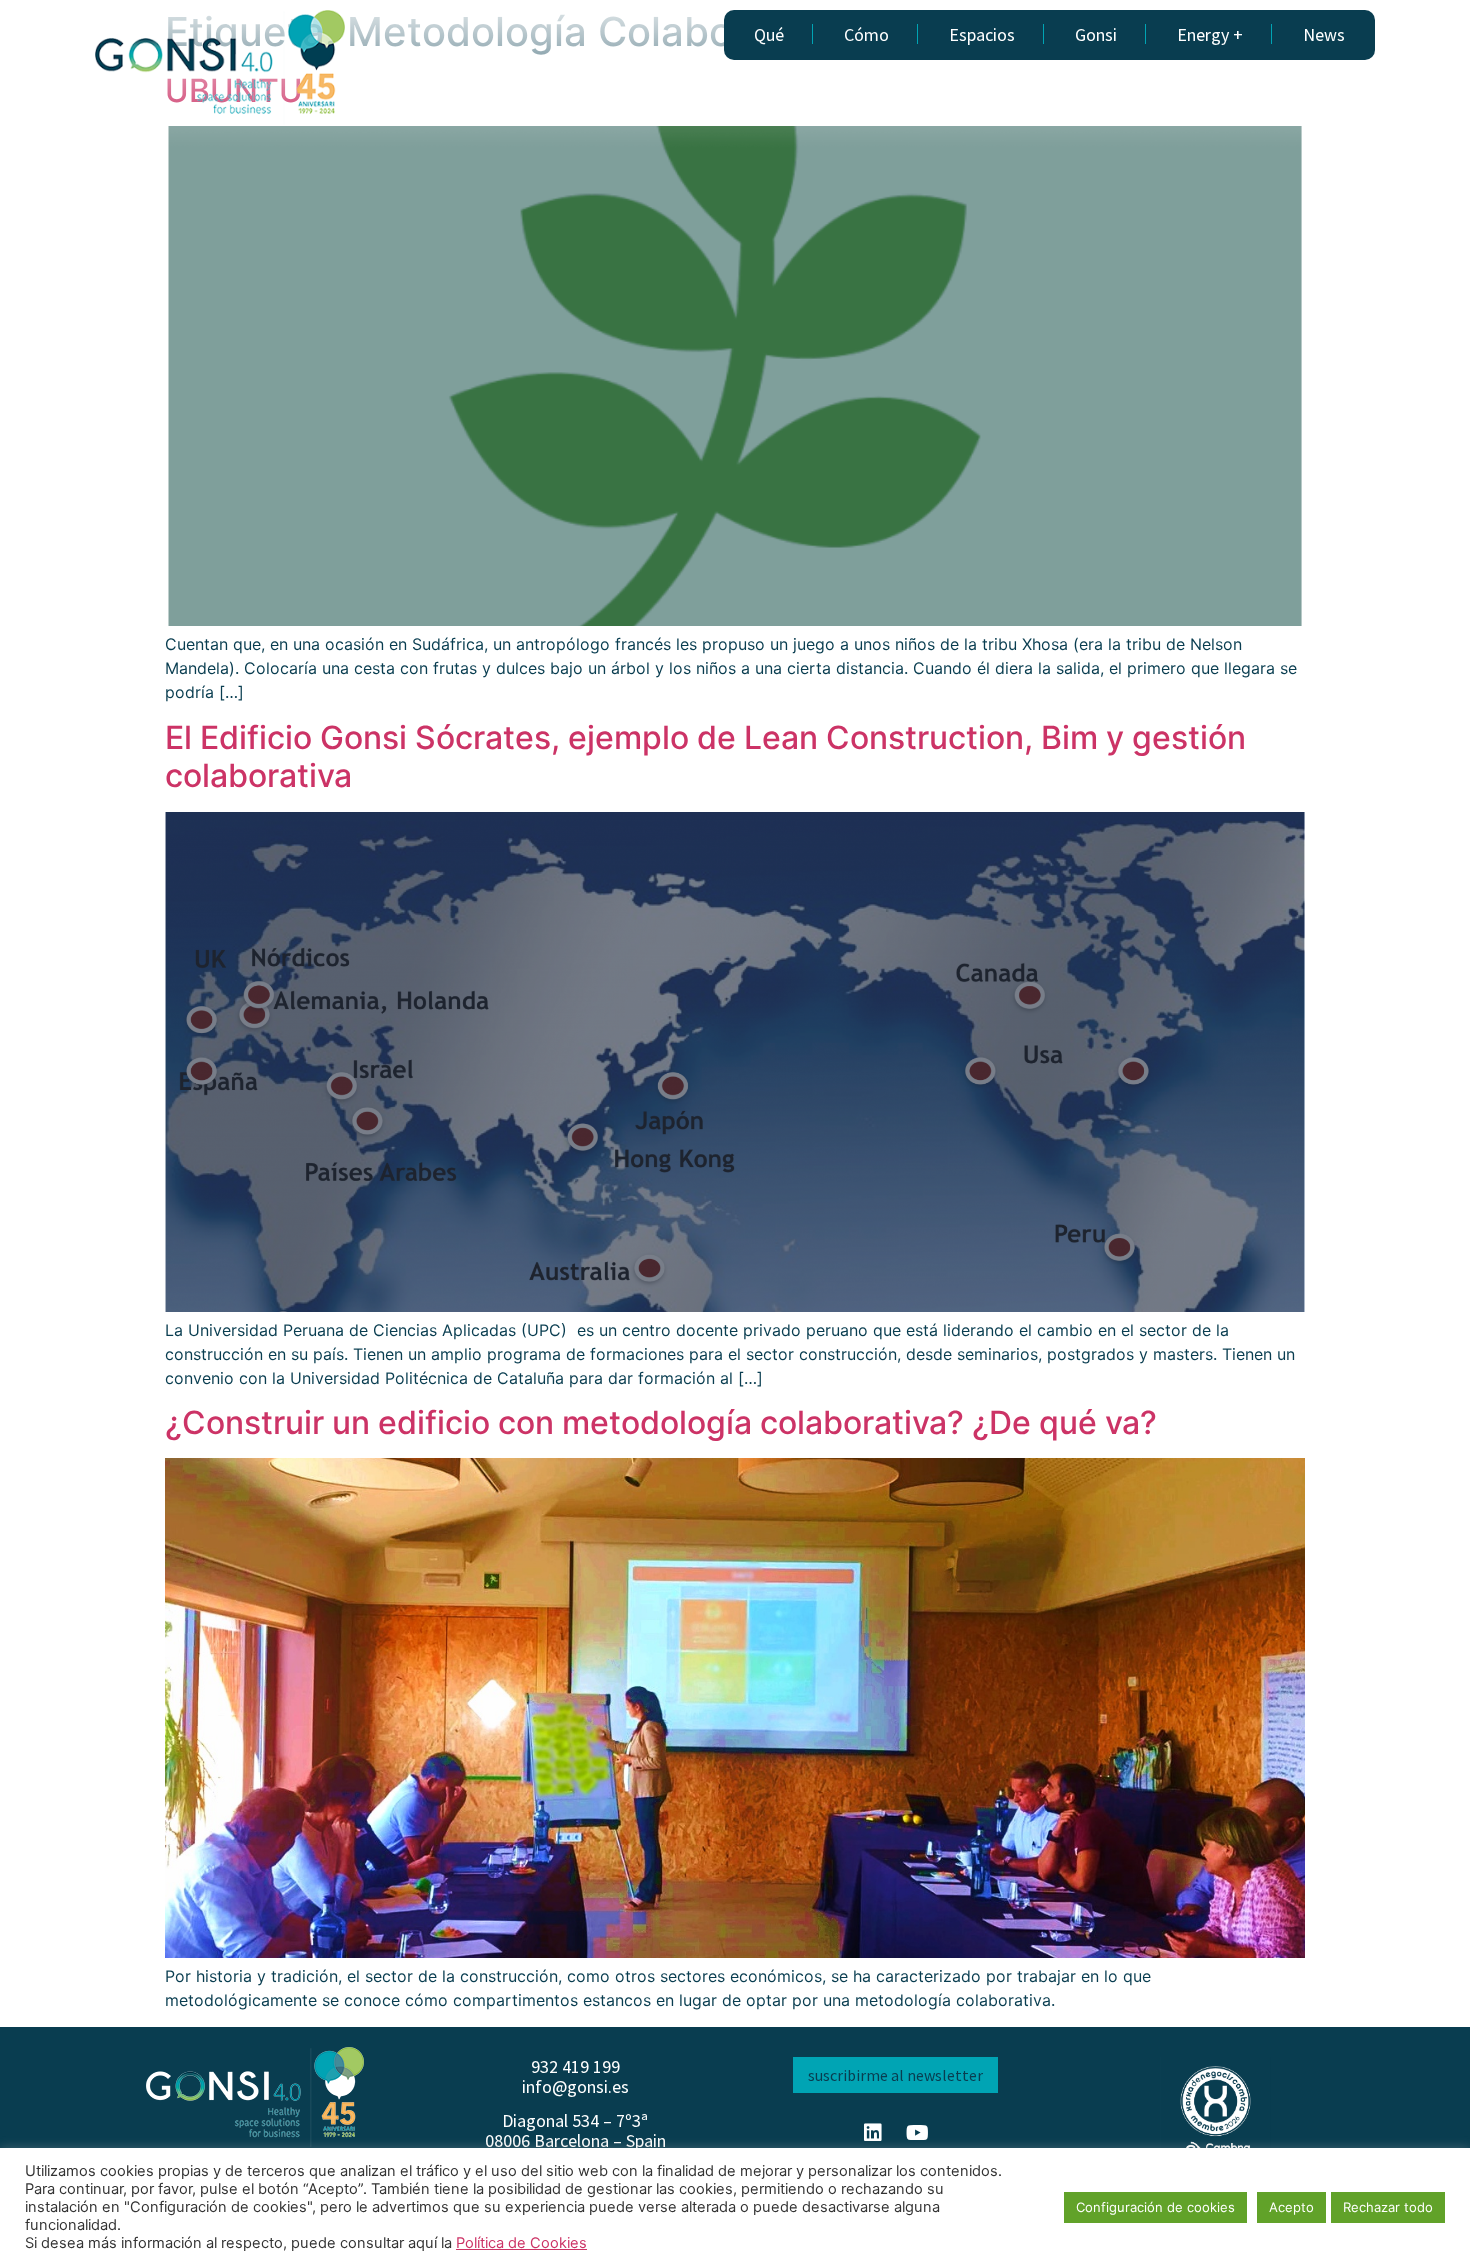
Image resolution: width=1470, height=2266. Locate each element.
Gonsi (1096, 34)
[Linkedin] (873, 2133)
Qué (769, 34)
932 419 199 (575, 2066)
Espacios (982, 34)
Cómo (866, 34)
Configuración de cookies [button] (1155, 2207)
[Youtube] (918, 2133)
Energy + (1210, 34)
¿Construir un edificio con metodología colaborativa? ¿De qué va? (661, 1422)
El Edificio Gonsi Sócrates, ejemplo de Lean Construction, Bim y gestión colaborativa (705, 756)
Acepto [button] (1291, 2207)
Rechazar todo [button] (1388, 2207)
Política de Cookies (521, 2243)
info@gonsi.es (575, 2086)
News (1324, 34)
